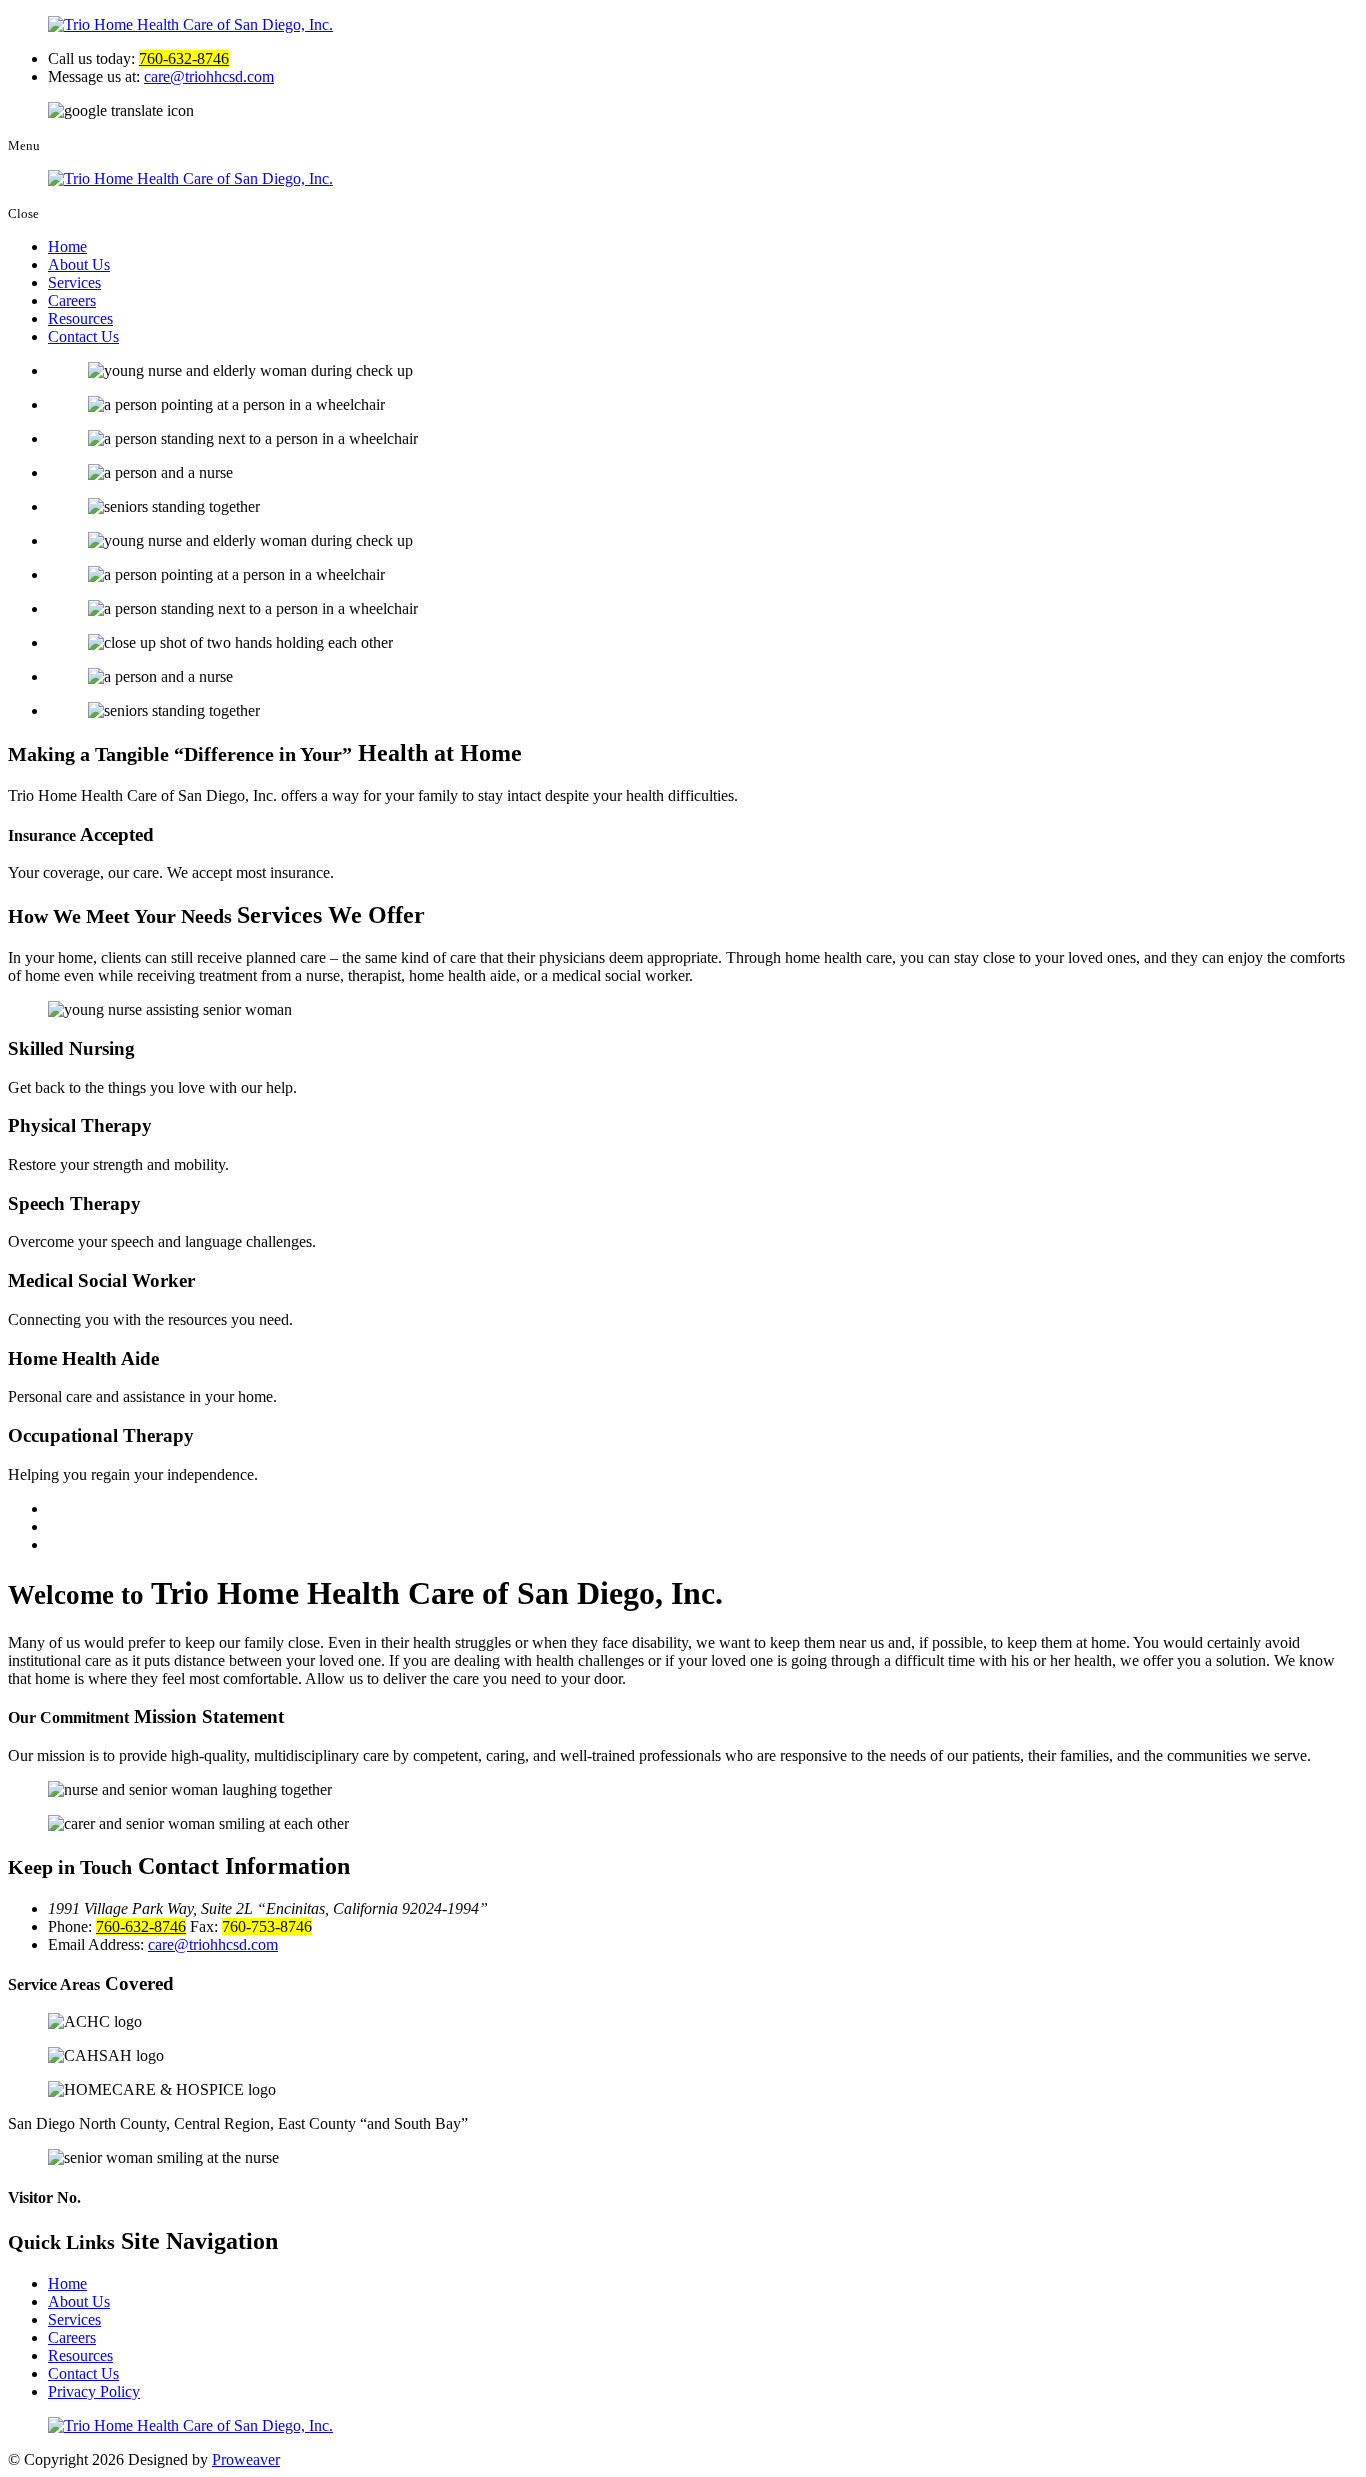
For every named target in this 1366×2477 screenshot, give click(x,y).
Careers (72, 300)
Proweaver (246, 2459)
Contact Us (83, 336)
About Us (79, 264)
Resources (80, 318)
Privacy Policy (94, 2391)
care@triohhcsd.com (209, 76)
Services (74, 282)
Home (67, 246)
